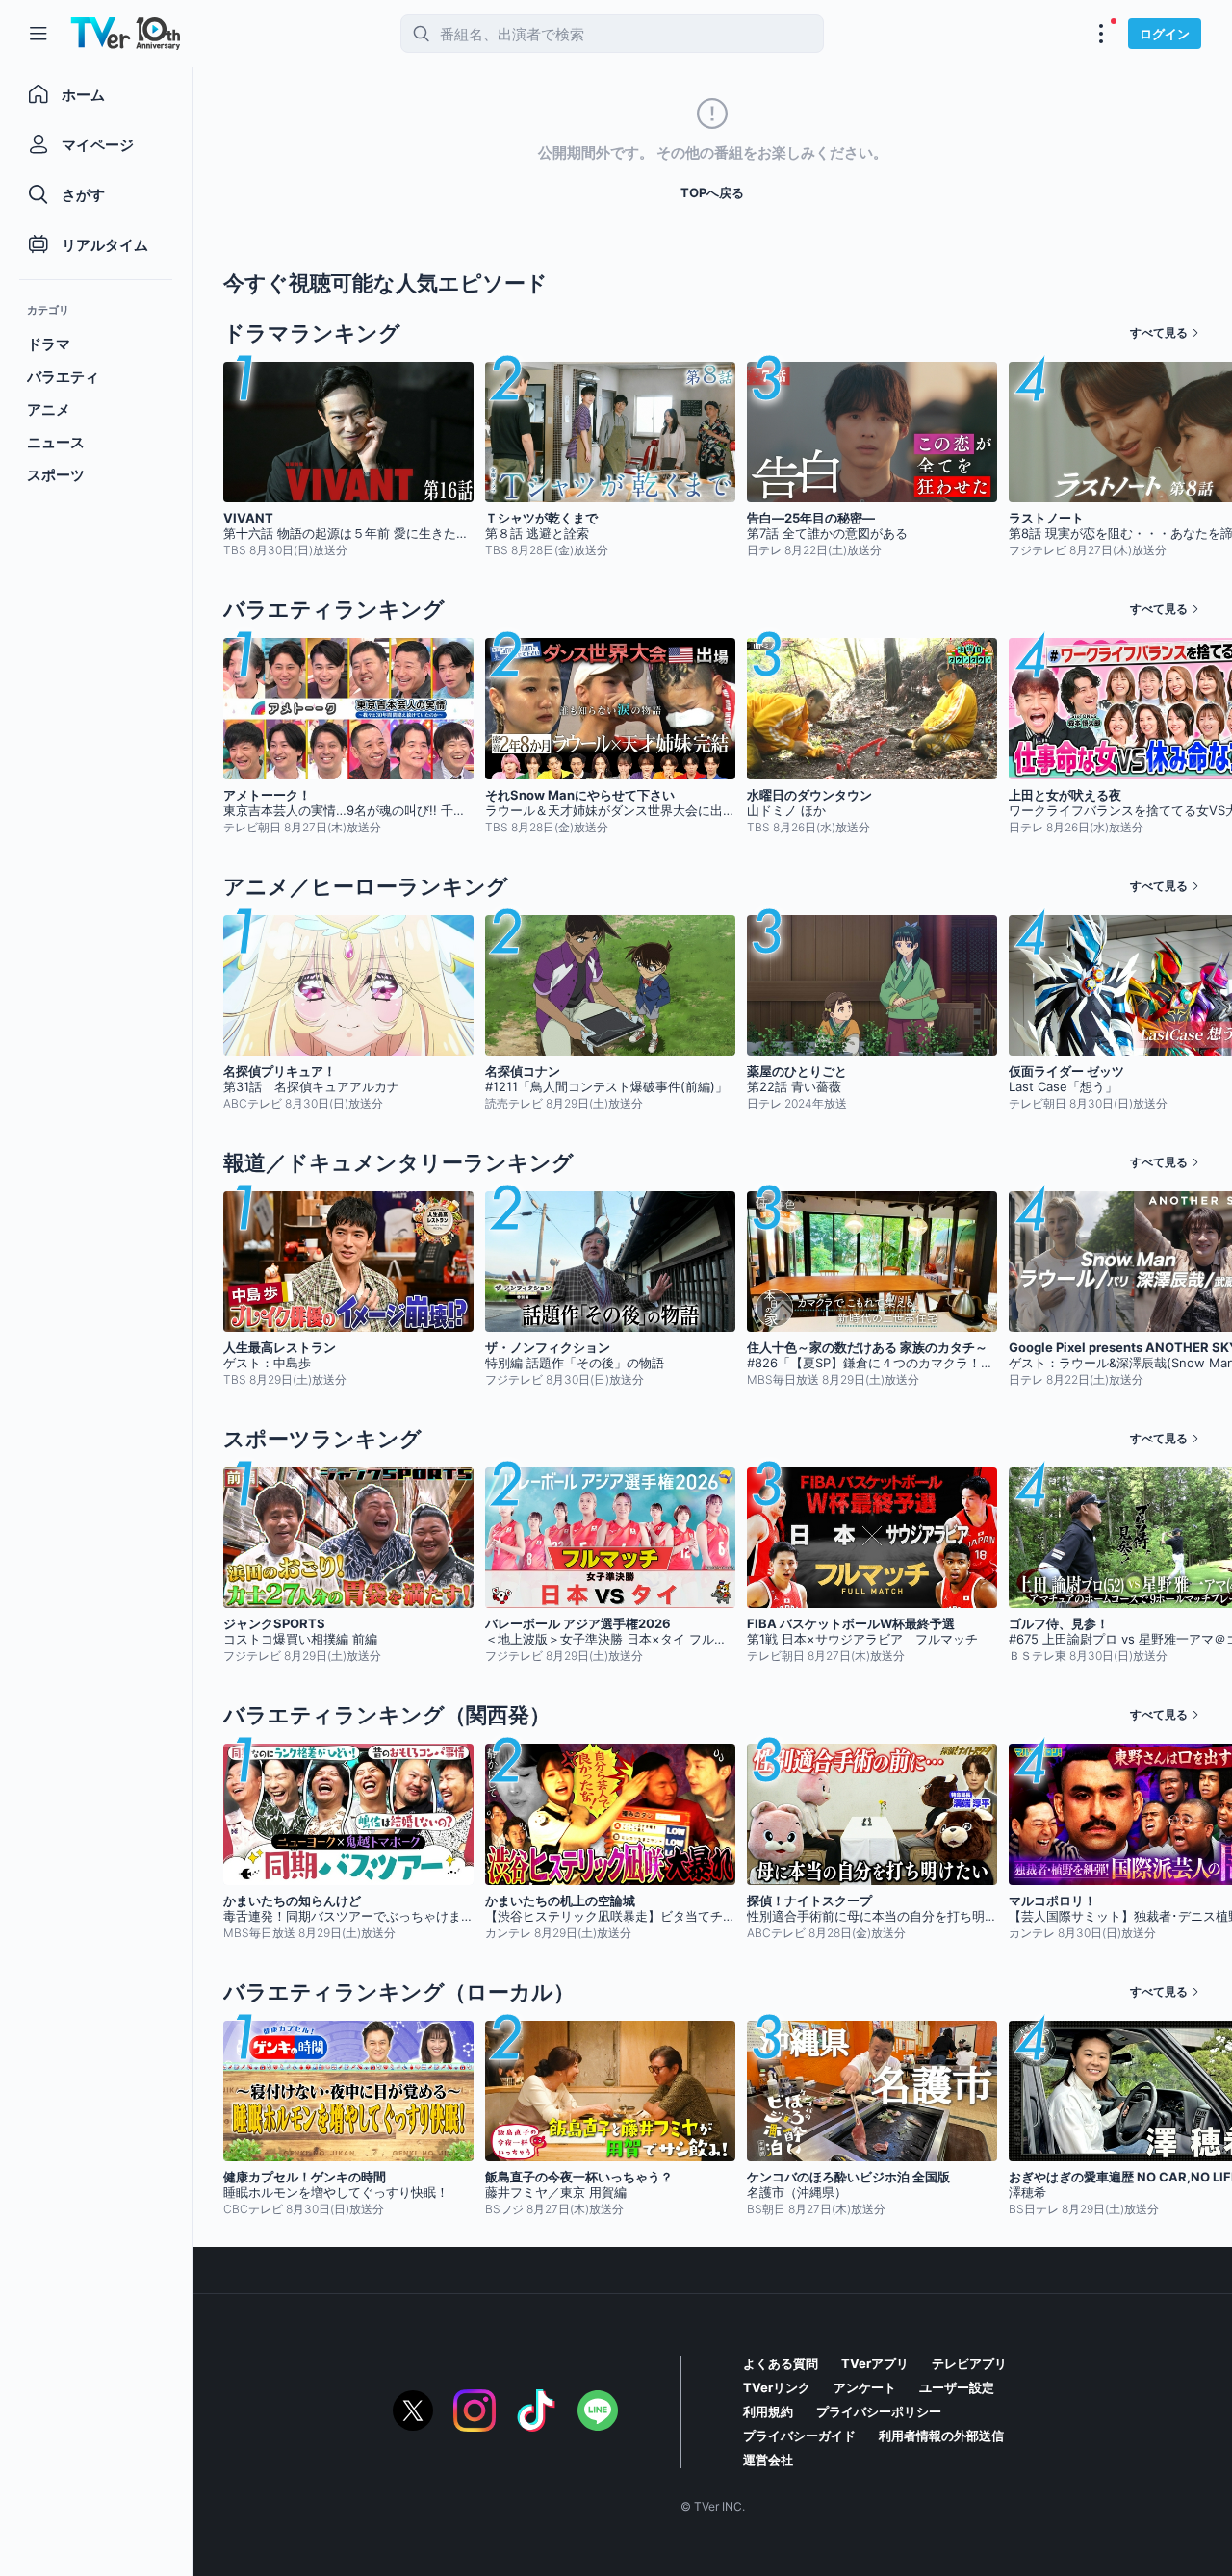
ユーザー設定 (957, 2387)
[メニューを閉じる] (38, 34)
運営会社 (768, 2460)
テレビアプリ (969, 2363)
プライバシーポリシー (879, 2411)
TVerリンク (777, 2387)
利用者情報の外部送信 (941, 2436)
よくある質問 (781, 2363)
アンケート (865, 2387)
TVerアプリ (875, 2363)
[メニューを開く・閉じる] (1101, 34)
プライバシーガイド (799, 2436)
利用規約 (768, 2411)
